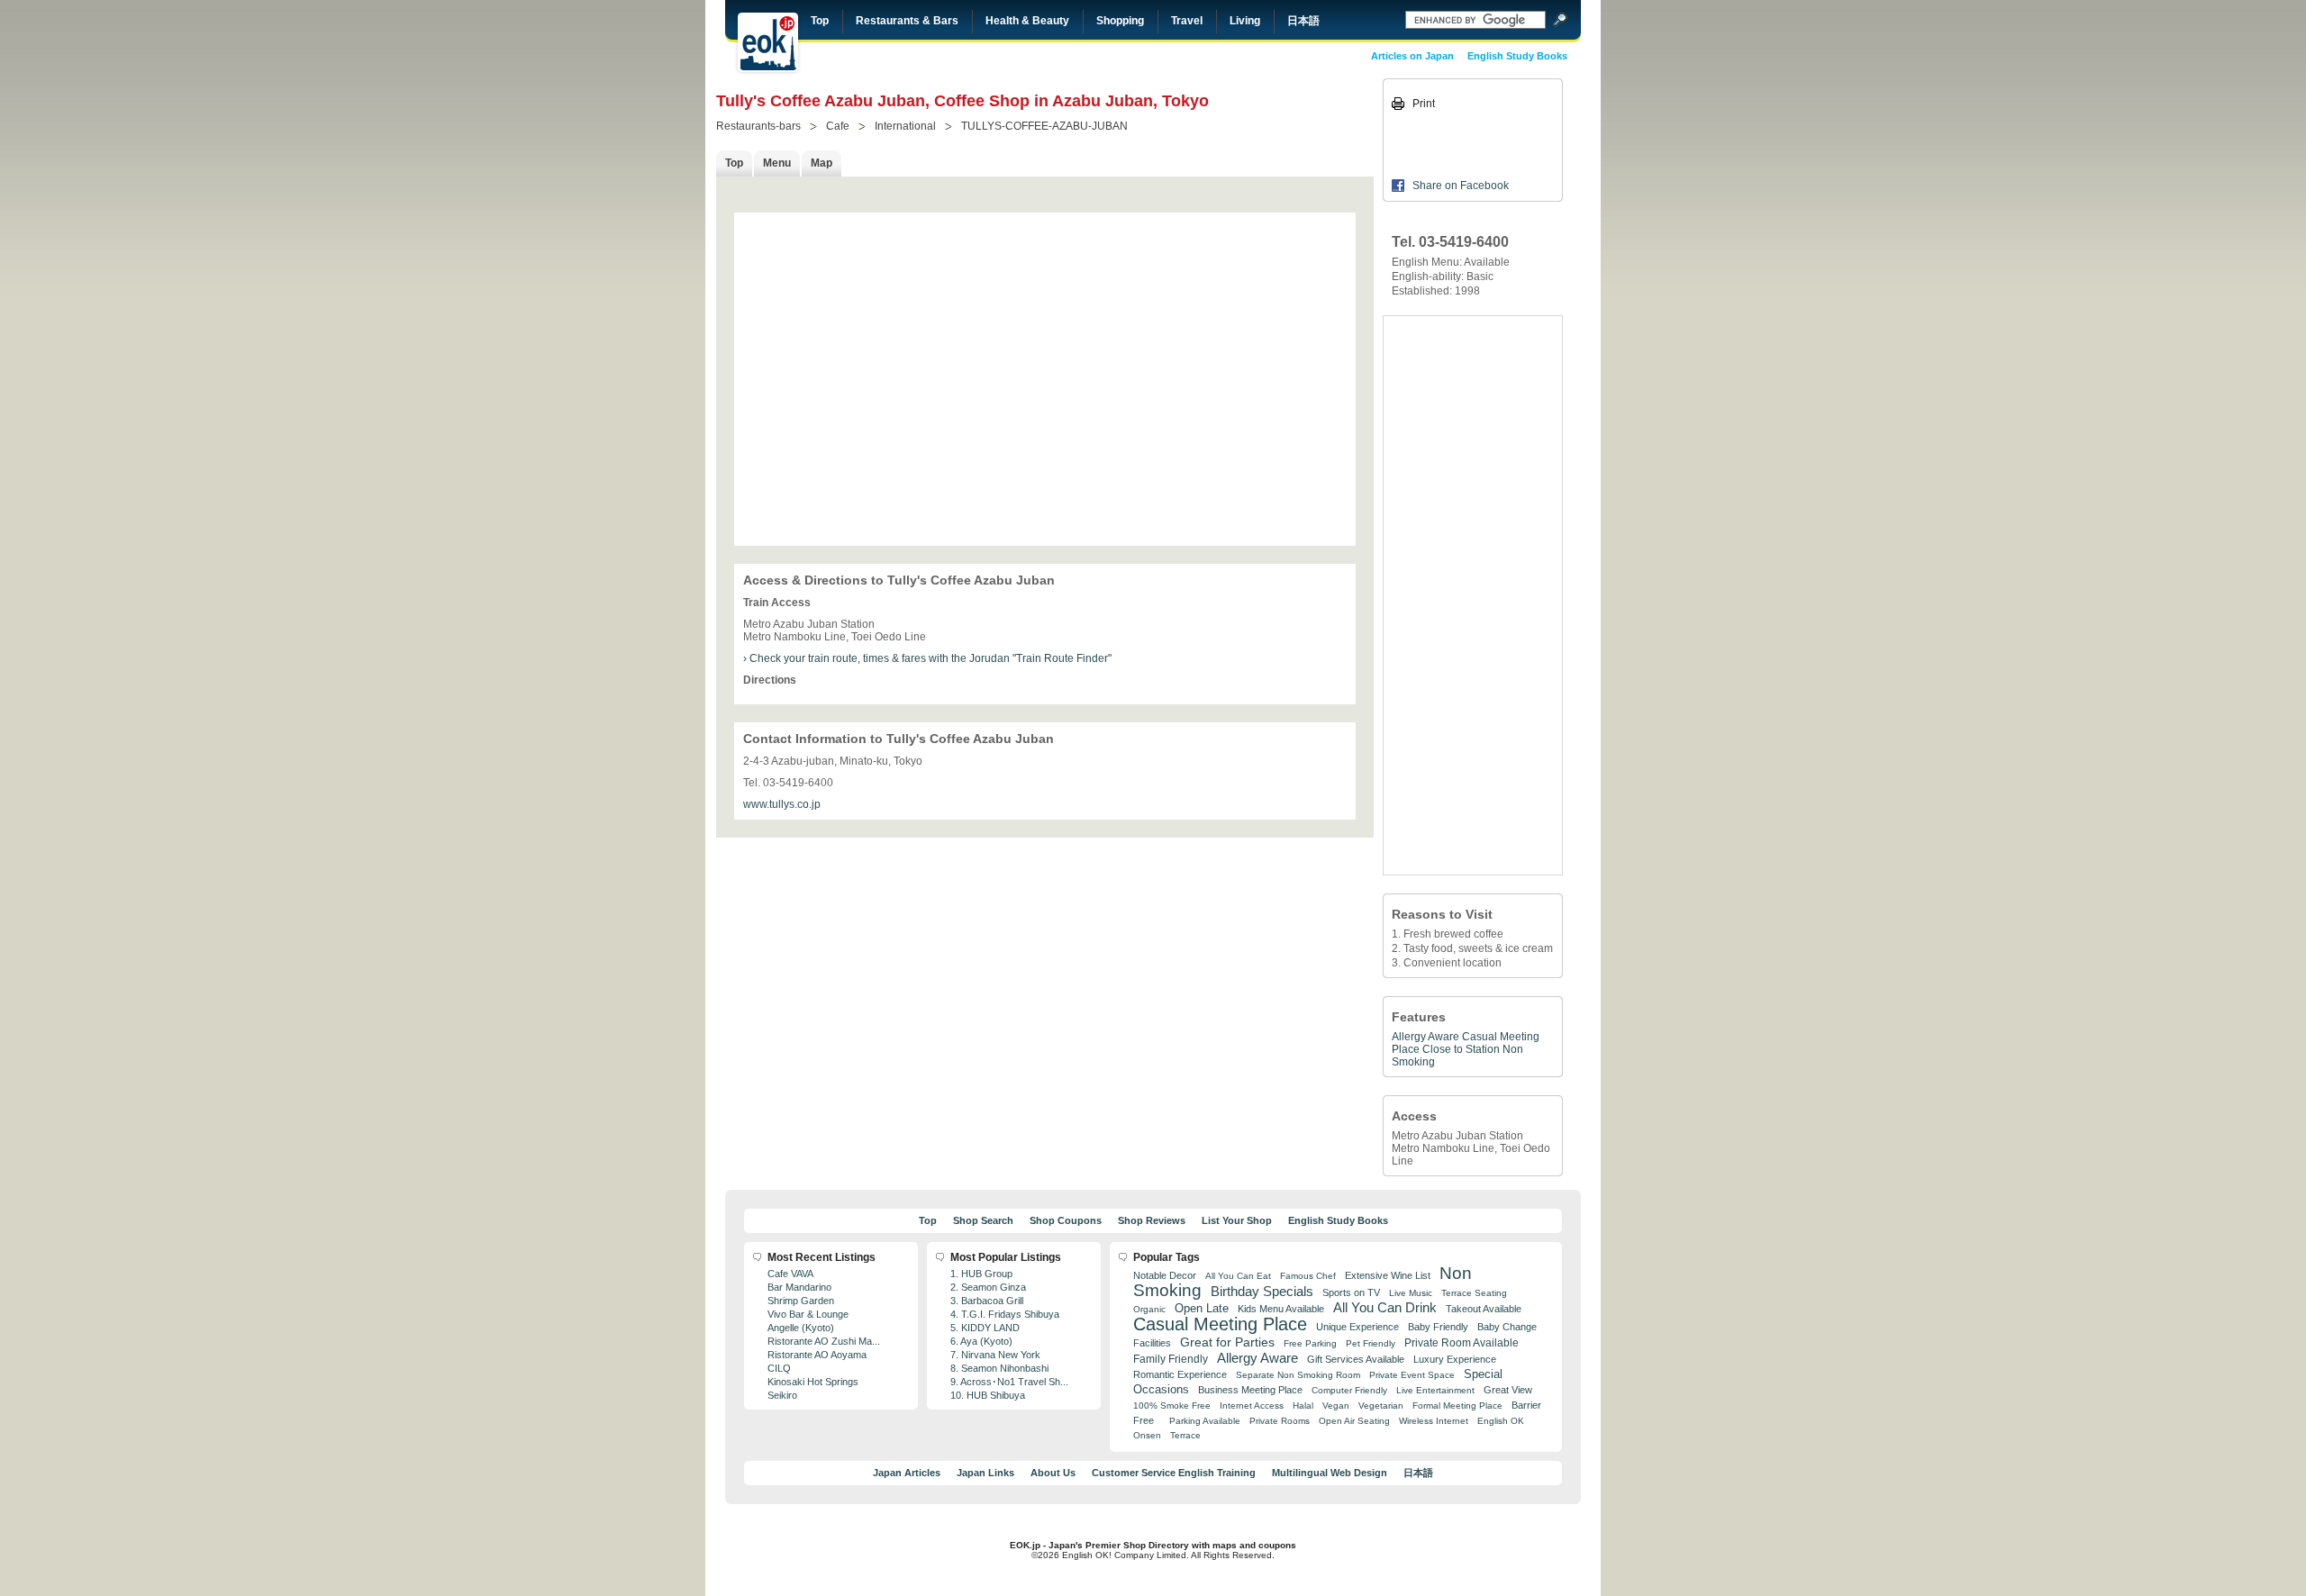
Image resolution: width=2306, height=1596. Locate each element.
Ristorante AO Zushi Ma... (824, 1341)
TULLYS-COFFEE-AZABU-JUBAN (1044, 126)
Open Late (1202, 1308)
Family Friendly (1171, 1359)
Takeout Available (1484, 1309)
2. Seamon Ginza (988, 1287)
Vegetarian (1381, 1406)
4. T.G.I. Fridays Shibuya (1005, 1314)
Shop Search (983, 1220)
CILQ (779, 1368)
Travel (1187, 21)
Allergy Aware (1425, 1037)
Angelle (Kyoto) (801, 1328)
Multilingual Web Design (1330, 1473)
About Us (1053, 1473)
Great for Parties (1227, 1342)
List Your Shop (1237, 1220)
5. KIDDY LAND (985, 1328)
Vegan (1336, 1406)
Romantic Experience (1180, 1374)
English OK (1501, 1421)
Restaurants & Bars (907, 21)
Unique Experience (1357, 1327)
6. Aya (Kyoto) (981, 1341)
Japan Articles (907, 1473)
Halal (1303, 1406)
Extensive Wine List (1388, 1275)
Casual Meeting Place (1220, 1324)
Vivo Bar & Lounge (808, 1314)
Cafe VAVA (790, 1274)
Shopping (1120, 21)
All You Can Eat (1238, 1276)
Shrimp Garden (801, 1301)
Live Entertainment (1435, 1390)
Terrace (1185, 1435)
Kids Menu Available (1281, 1309)
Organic (1149, 1309)
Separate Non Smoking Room (1298, 1375)
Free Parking (1310, 1343)
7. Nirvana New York (995, 1355)
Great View (1508, 1390)
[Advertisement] (1473, 595)
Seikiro (782, 1395)
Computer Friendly (1349, 1390)
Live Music (1411, 1293)
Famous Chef (1308, 1276)
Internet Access (1252, 1406)
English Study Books (1517, 56)
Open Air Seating (1354, 1421)
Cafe (838, 126)
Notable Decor (1165, 1275)
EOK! (768, 42)
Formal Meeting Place (1457, 1406)
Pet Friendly (1371, 1343)
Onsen (1147, 1435)
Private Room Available (1462, 1343)
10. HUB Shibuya (988, 1395)
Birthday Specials (1262, 1292)
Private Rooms (1280, 1421)
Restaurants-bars (758, 126)
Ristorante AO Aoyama (817, 1355)
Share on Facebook (1461, 186)
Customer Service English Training (1174, 1473)
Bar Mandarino (799, 1287)
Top (820, 21)
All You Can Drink (1385, 1307)
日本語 (1303, 21)
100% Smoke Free (1172, 1406)
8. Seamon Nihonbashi (999, 1368)
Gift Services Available (1356, 1359)
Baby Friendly (1438, 1327)
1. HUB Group (981, 1274)
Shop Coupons (1066, 1220)
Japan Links (985, 1473)
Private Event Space (1412, 1375)
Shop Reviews (1152, 1220)
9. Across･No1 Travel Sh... (1009, 1382)
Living (1245, 21)
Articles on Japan (1412, 56)
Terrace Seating (1474, 1293)
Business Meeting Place (1250, 1390)
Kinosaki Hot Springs (813, 1382)
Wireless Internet (1434, 1421)
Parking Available (1205, 1421)
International (905, 126)
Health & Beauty (1027, 21)
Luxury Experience (1455, 1359)
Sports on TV (1351, 1292)
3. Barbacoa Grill (987, 1301)
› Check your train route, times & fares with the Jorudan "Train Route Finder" (927, 658)
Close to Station (1461, 1049)
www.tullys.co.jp (782, 804)
